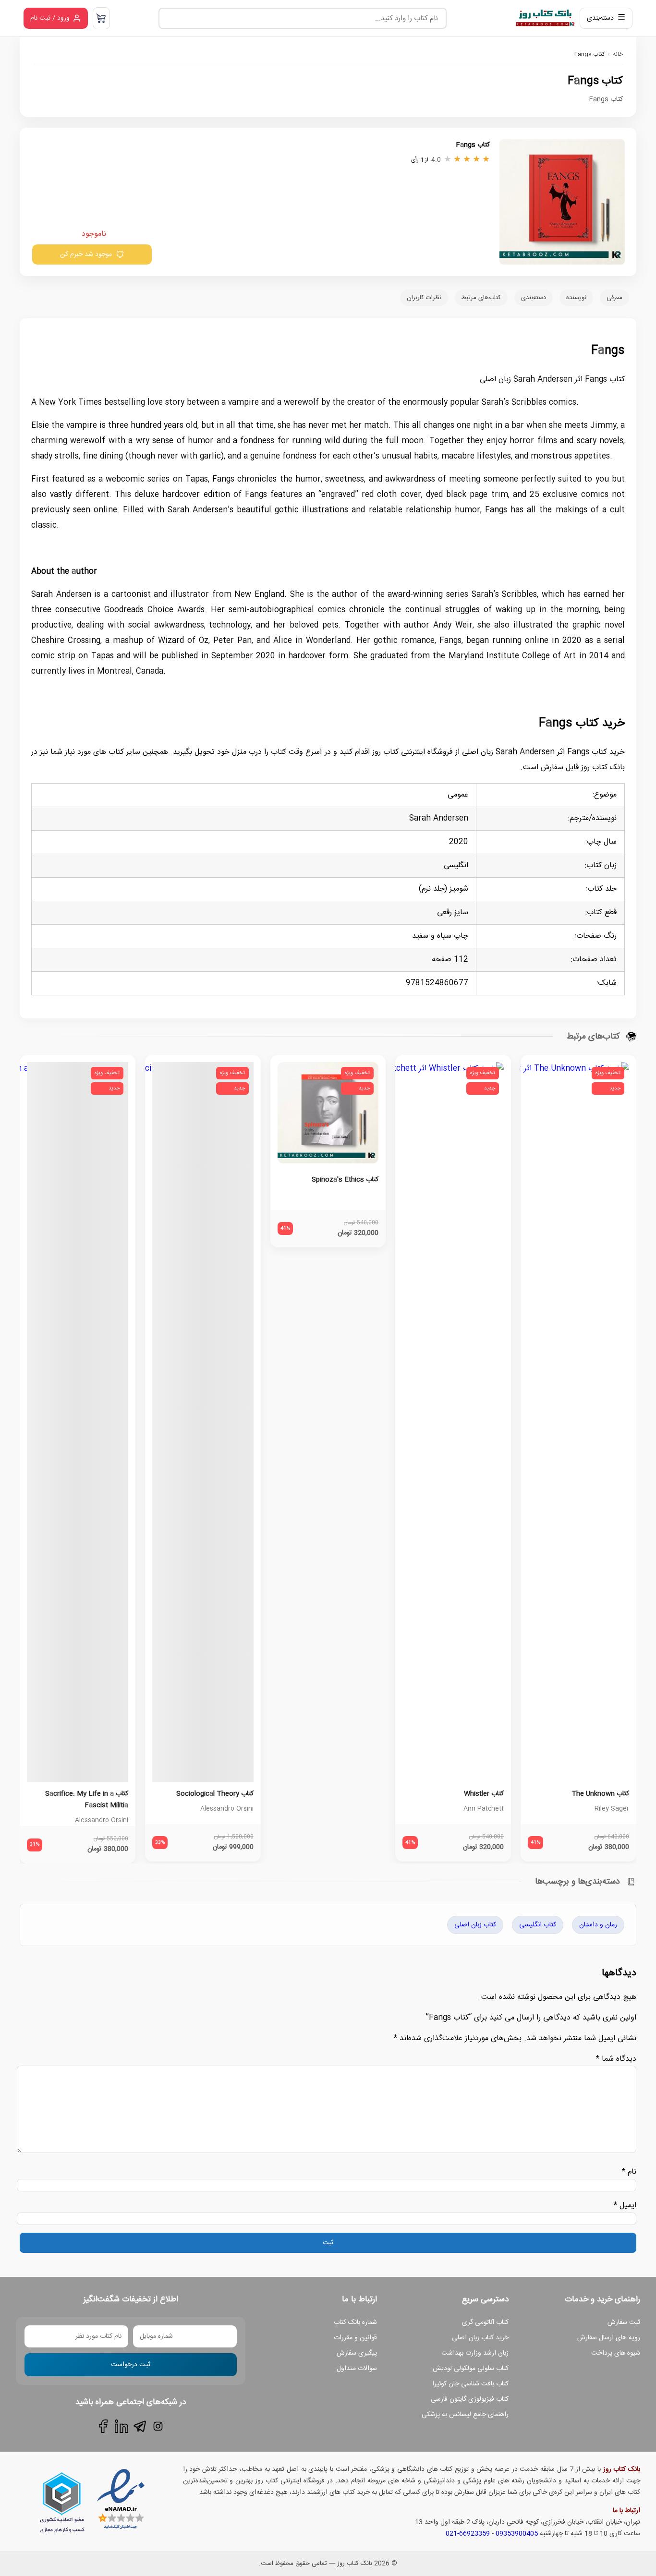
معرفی (614, 298)
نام (629, 2172)
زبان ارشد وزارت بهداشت (475, 2353)
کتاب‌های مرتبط (481, 298)
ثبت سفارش (624, 2322)
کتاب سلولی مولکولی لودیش (471, 2369)
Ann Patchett (484, 1809)
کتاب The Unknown (600, 1794)
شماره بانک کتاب (355, 2322)
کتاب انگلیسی (538, 1925)
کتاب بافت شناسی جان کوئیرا (470, 2384)
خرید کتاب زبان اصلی (480, 2338)
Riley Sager (612, 1809)
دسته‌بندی (534, 298)
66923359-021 (468, 2534)
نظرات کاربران (424, 298)
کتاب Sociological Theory (215, 1794)
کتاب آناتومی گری (485, 2322)
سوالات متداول (357, 2369)
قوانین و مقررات (355, 2338)
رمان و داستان (598, 1925)
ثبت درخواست (131, 2365)
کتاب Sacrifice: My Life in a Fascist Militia (87, 1800)
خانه (618, 54)
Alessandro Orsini (227, 1809)
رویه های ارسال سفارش (609, 2338)
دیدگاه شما (616, 2059)
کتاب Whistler (484, 1794)
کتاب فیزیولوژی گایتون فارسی (470, 2399)
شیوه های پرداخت (616, 2353)
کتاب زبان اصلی (475, 1925)
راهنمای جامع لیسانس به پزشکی (465, 2415)
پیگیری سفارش (357, 2353)
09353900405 (517, 2534)
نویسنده (576, 298)
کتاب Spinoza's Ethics (345, 1180)
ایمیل (625, 2206)
